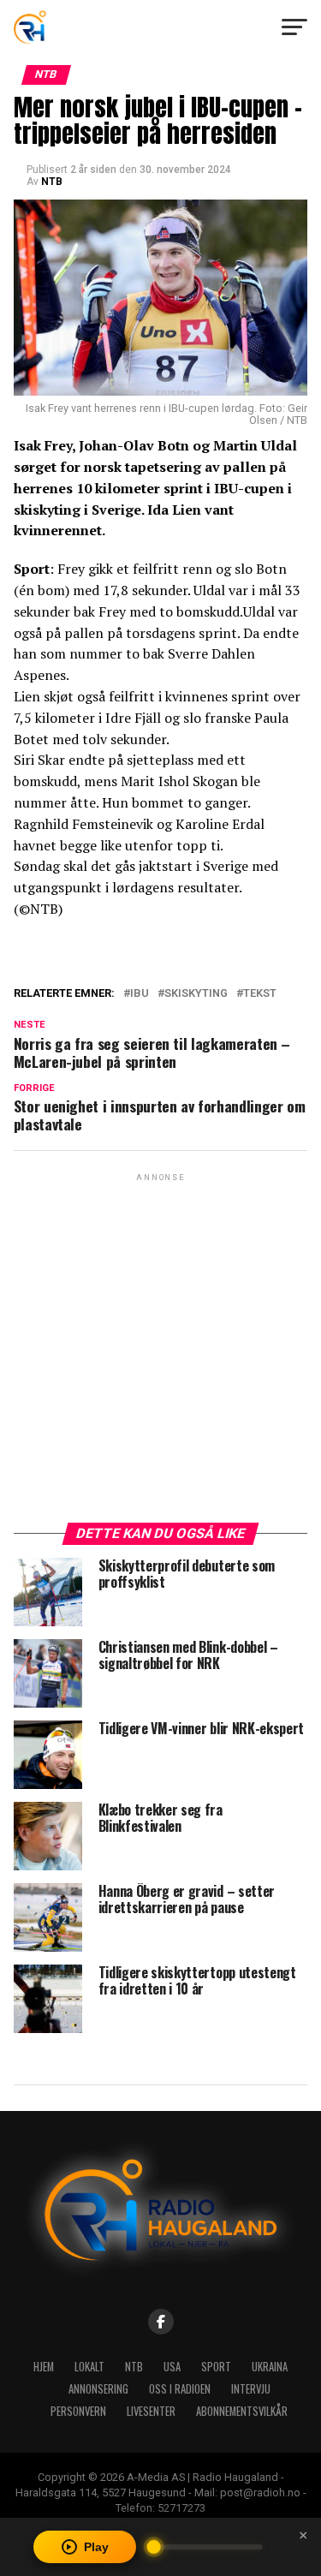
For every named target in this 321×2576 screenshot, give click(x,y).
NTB (52, 182)
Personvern (78, 2411)
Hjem (44, 2367)
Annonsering (98, 2389)
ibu (140, 994)
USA (172, 2367)
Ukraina (270, 2367)
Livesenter (151, 2411)
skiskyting (196, 994)
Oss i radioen (180, 2389)
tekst (260, 994)
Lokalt (89, 2367)
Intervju (251, 2389)
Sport (216, 2367)
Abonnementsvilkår (242, 2411)
